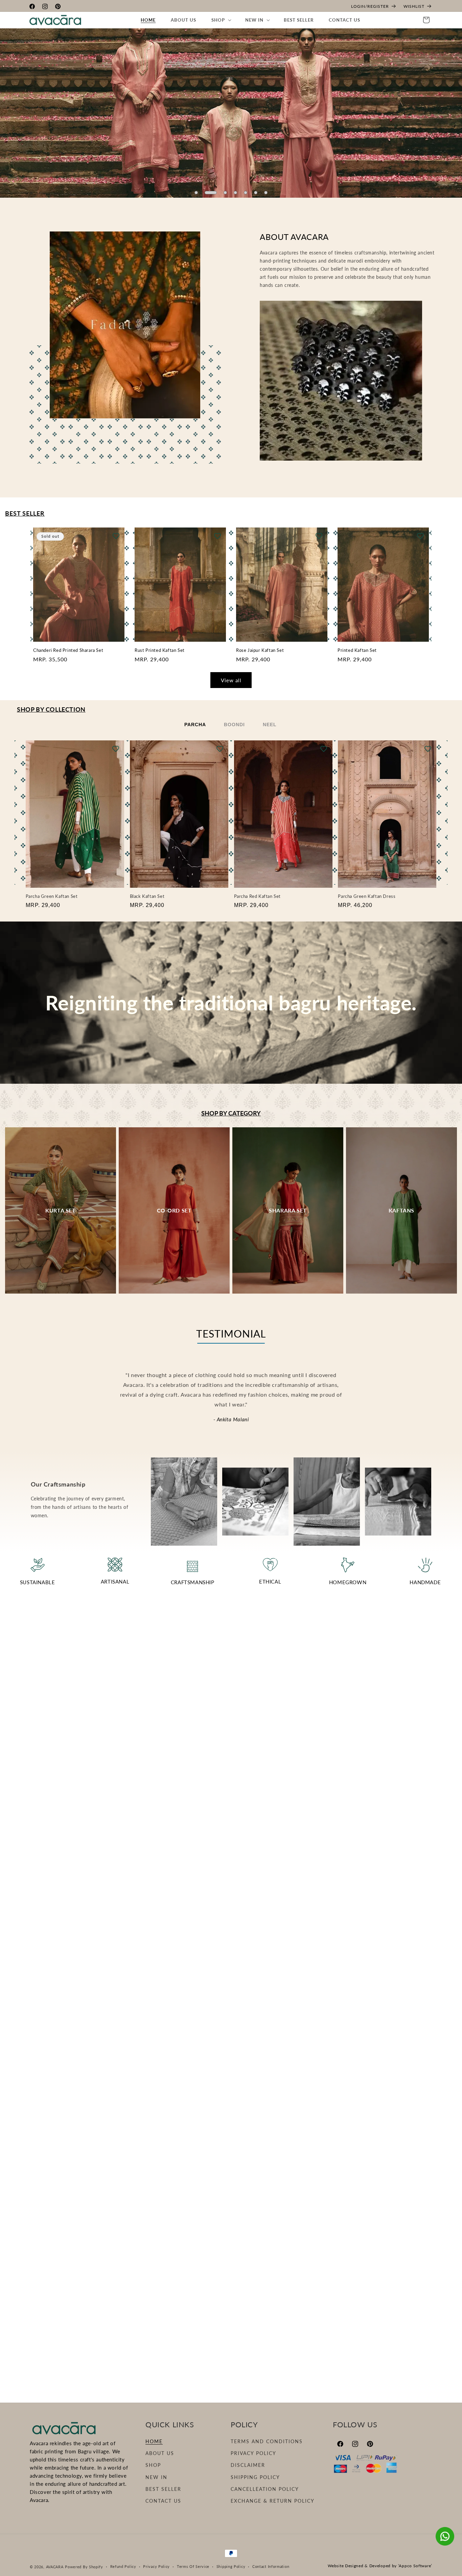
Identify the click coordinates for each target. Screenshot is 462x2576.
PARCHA (195, 725)
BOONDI (234, 725)
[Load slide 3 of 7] (221, 193)
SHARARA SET (288, 1210)
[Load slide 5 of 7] (246, 193)
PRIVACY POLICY (253, 2453)
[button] (221, 20)
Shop (153, 2465)
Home (154, 2441)
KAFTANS (401, 1210)
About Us (160, 2453)
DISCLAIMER (248, 2465)
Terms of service (193, 2566)
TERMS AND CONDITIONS (267, 2441)
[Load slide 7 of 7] (266, 193)
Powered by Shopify (84, 2567)
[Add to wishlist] (116, 536)
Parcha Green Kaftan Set (52, 896)
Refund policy (123, 2566)
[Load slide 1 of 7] (196, 193)
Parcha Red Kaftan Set (258, 896)
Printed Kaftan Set (357, 650)
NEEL (270, 725)
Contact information (271, 2566)
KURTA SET (60, 1210)
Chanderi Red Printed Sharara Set (68, 650)
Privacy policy (156, 2566)
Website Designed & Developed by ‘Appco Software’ (380, 2566)
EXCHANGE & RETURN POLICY (273, 2501)
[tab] (195, 725)
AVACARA (55, 2567)
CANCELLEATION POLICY (265, 2489)
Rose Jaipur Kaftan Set (260, 650)
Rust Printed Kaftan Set (160, 650)
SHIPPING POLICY (255, 2477)
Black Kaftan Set (147, 896)
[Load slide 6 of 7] (256, 193)
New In (156, 2477)
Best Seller (163, 2489)
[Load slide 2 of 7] (206, 193)
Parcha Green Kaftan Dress (367, 896)
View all (231, 680)
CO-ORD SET (174, 1210)
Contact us (163, 2501)
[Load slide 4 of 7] (235, 193)
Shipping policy (231, 2566)
